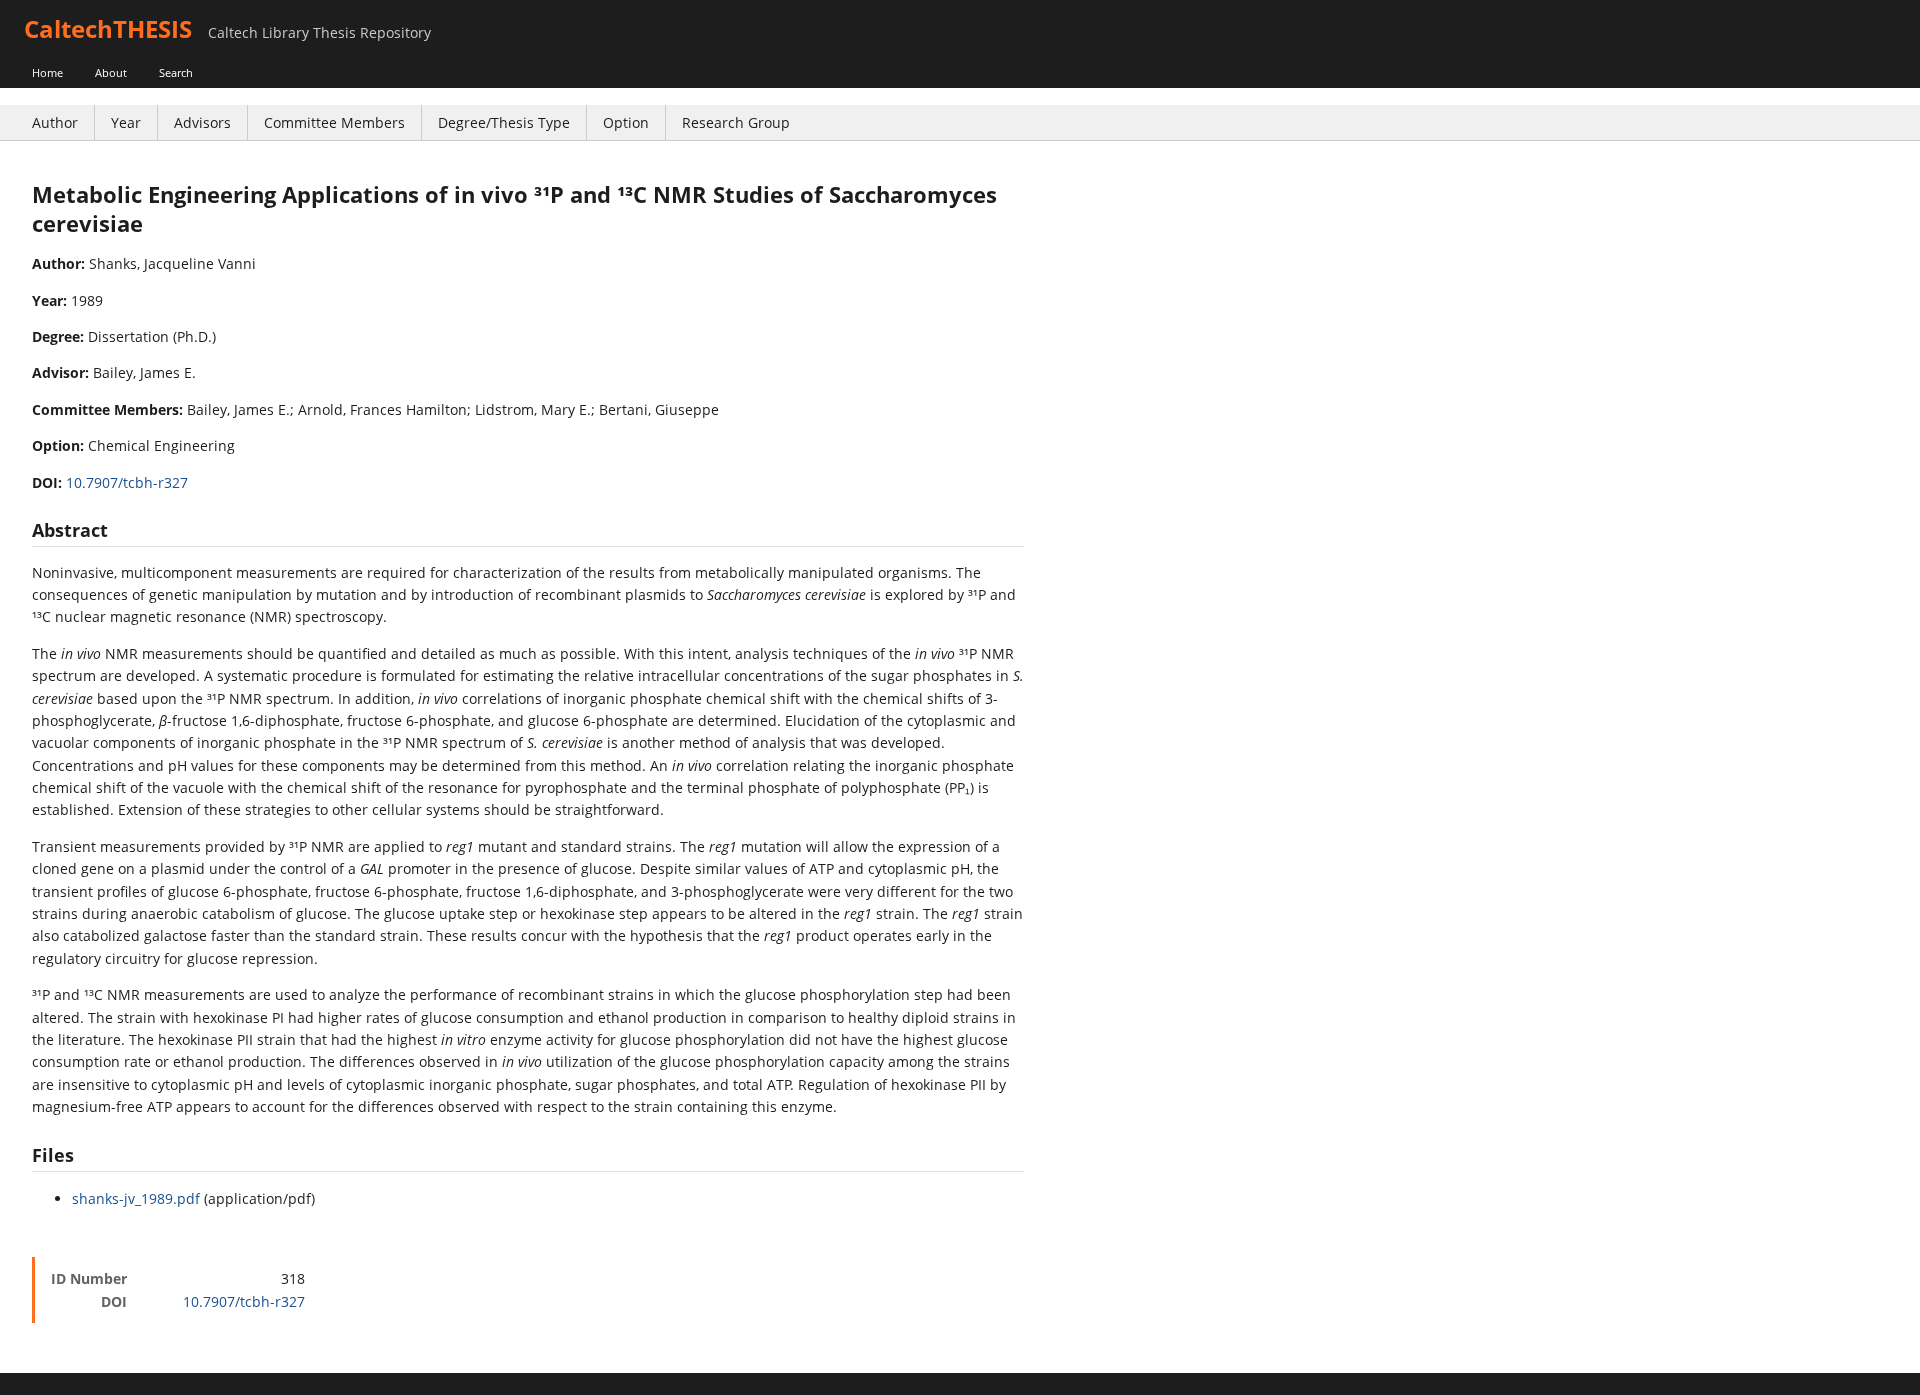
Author (55, 122)
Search (176, 72)
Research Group (736, 122)
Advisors (202, 122)
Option (626, 122)
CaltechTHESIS (108, 28)
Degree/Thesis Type (504, 122)
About (111, 72)
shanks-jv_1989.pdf (136, 1198)
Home (47, 72)
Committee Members (334, 122)
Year (126, 122)
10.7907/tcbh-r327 (127, 482)
